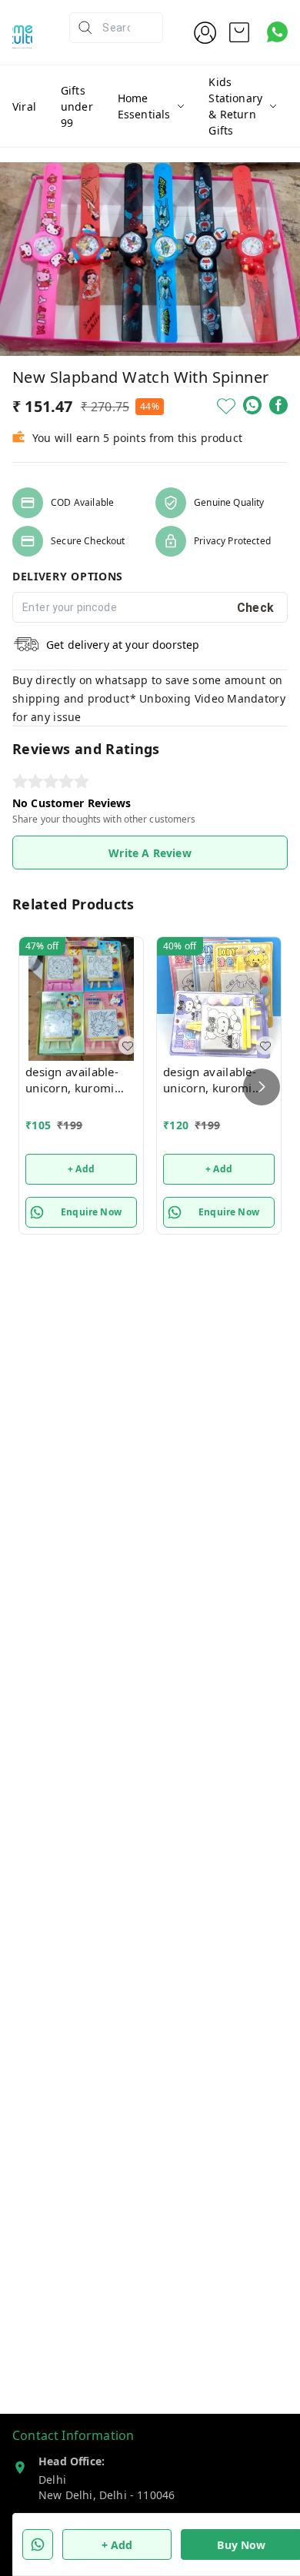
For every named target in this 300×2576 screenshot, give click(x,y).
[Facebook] (278, 405)
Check (256, 608)
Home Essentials (144, 106)
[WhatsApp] (252, 405)
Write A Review (150, 853)
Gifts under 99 (77, 106)
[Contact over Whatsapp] (277, 32)
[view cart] (239, 32)
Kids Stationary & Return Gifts (235, 106)
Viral (24, 106)
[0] (239, 32)
